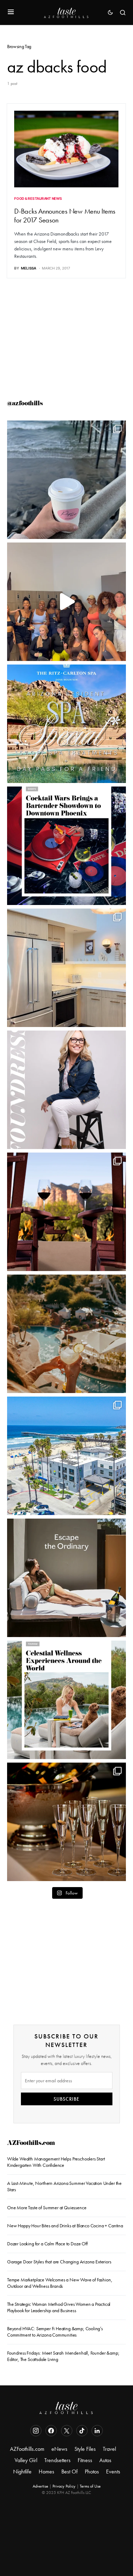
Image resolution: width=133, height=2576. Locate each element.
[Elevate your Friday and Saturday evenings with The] (66, 1822)
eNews (59, 2449)
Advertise (40, 2486)
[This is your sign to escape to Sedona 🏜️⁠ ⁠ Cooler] (66, 1212)
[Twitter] (67, 2431)
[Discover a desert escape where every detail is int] (66, 1578)
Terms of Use (90, 2486)
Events (113, 2471)
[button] (11, 12)
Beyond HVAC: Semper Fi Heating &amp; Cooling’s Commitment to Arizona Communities (55, 2332)
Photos (92, 2471)
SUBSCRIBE (66, 2099)
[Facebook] (51, 2431)
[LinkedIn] (97, 2431)
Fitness (85, 2460)
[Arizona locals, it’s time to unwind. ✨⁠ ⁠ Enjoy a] (66, 724)
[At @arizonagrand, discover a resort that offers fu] (66, 1334)
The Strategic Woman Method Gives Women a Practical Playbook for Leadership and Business (59, 2307)
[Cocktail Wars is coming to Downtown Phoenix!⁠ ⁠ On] (66, 846)
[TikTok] (82, 2431)
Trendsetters (57, 2460)
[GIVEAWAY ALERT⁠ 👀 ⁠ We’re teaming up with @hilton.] (66, 968)
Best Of (70, 2471)
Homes (46, 2471)
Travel (109, 2449)
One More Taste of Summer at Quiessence (47, 2207)
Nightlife (22, 2471)
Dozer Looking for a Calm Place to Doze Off (47, 2244)
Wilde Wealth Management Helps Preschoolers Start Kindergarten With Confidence (56, 2162)
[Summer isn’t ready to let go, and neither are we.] (66, 1456)
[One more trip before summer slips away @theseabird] (66, 480)
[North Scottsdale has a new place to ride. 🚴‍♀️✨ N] (66, 602)
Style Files (85, 2449)
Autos (105, 2460)
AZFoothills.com (31, 2144)
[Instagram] (36, 2431)
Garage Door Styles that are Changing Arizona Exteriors (59, 2262)
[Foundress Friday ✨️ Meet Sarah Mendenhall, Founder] (66, 1090)
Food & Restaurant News (38, 198)
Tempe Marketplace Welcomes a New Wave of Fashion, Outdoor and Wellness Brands (60, 2283)
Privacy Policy (64, 2486)
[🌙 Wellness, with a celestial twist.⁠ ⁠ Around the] (66, 1700)
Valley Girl (26, 2460)
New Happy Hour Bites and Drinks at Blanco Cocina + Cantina (66, 2226)
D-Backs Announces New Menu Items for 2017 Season (65, 216)
